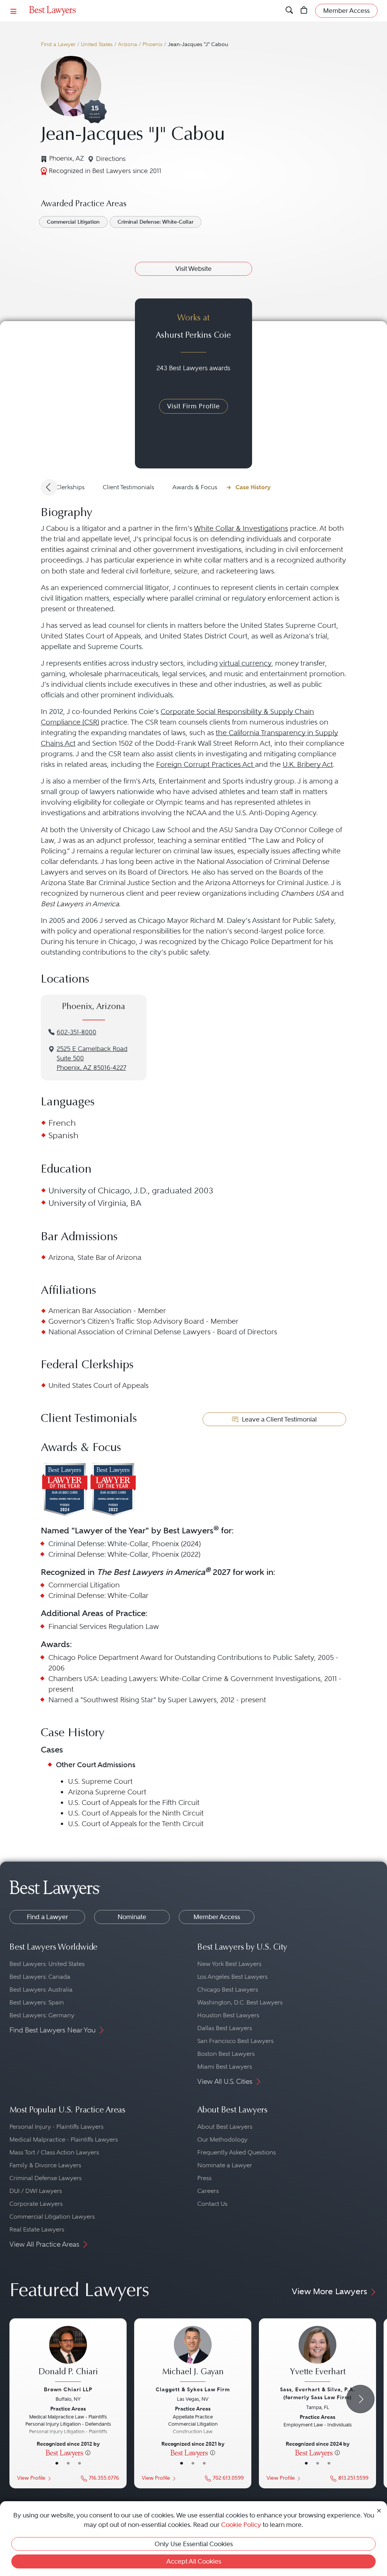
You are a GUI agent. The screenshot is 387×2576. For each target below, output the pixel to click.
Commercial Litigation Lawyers (52, 2217)
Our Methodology (222, 2139)
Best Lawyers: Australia (41, 1990)
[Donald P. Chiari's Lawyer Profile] (68, 2355)
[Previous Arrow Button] (49, 487)
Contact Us (212, 2204)
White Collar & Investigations (241, 528)
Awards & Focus (195, 487)
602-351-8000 (77, 1032)
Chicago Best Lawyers (228, 1990)
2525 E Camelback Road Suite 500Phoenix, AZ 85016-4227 (92, 1058)
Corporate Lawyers (36, 2204)
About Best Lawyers (225, 2127)
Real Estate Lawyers (37, 2229)
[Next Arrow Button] (360, 2399)
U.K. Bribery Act (308, 764)
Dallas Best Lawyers (225, 2028)
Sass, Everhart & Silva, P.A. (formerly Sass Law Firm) (318, 2393)
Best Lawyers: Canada (40, 1977)
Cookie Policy (241, 2525)
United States (97, 44)
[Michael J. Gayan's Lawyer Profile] (193, 2355)
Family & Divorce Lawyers (45, 2165)
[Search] (289, 11)
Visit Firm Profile (193, 406)
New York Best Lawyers (229, 1964)
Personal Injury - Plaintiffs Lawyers (57, 2127)
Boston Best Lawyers (226, 2054)
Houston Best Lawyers (228, 2015)
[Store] (304, 11)
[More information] (88, 2452)
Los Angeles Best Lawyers (232, 1977)
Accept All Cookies (194, 2561)
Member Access (217, 1917)
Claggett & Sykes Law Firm (193, 2389)
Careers (208, 2191)
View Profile (31, 2478)
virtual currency (245, 663)
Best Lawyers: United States (47, 1964)
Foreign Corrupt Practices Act (206, 764)
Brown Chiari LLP (68, 2389)
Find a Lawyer (58, 44)
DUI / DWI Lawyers (36, 2191)
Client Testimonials (128, 487)
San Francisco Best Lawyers (235, 2041)
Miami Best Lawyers (225, 2067)
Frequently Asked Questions (237, 2152)
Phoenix (152, 44)
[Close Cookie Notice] (379, 2510)
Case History (253, 487)
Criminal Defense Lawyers (46, 2178)
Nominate (132, 1917)
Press (204, 2178)
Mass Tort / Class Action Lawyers (54, 2152)
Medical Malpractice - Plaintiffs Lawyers (64, 2139)
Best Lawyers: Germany (42, 2015)
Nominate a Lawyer (225, 2165)
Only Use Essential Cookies (194, 2544)
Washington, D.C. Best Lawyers (240, 2002)
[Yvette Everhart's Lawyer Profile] (317, 2355)
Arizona (128, 44)
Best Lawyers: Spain (37, 2002)
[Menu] (14, 11)
